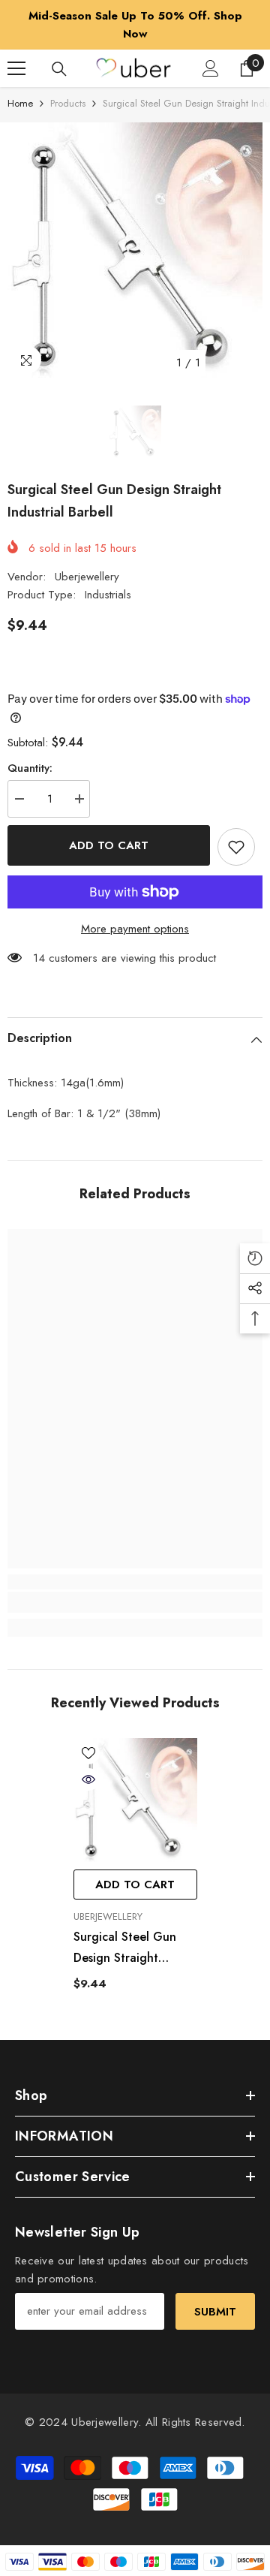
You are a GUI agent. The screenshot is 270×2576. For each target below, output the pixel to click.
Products (68, 103)
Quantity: (30, 768)
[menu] (16, 68)
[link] (135, 1602)
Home (20, 103)
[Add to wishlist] (236, 847)
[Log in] (211, 68)
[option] (135, 25)
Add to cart (109, 845)
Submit (215, 2312)
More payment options (135, 929)
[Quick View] (88, 1779)
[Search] (59, 69)
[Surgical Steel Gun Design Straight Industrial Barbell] (135, 1800)
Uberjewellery (87, 577)
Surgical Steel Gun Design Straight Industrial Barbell (125, 1948)
